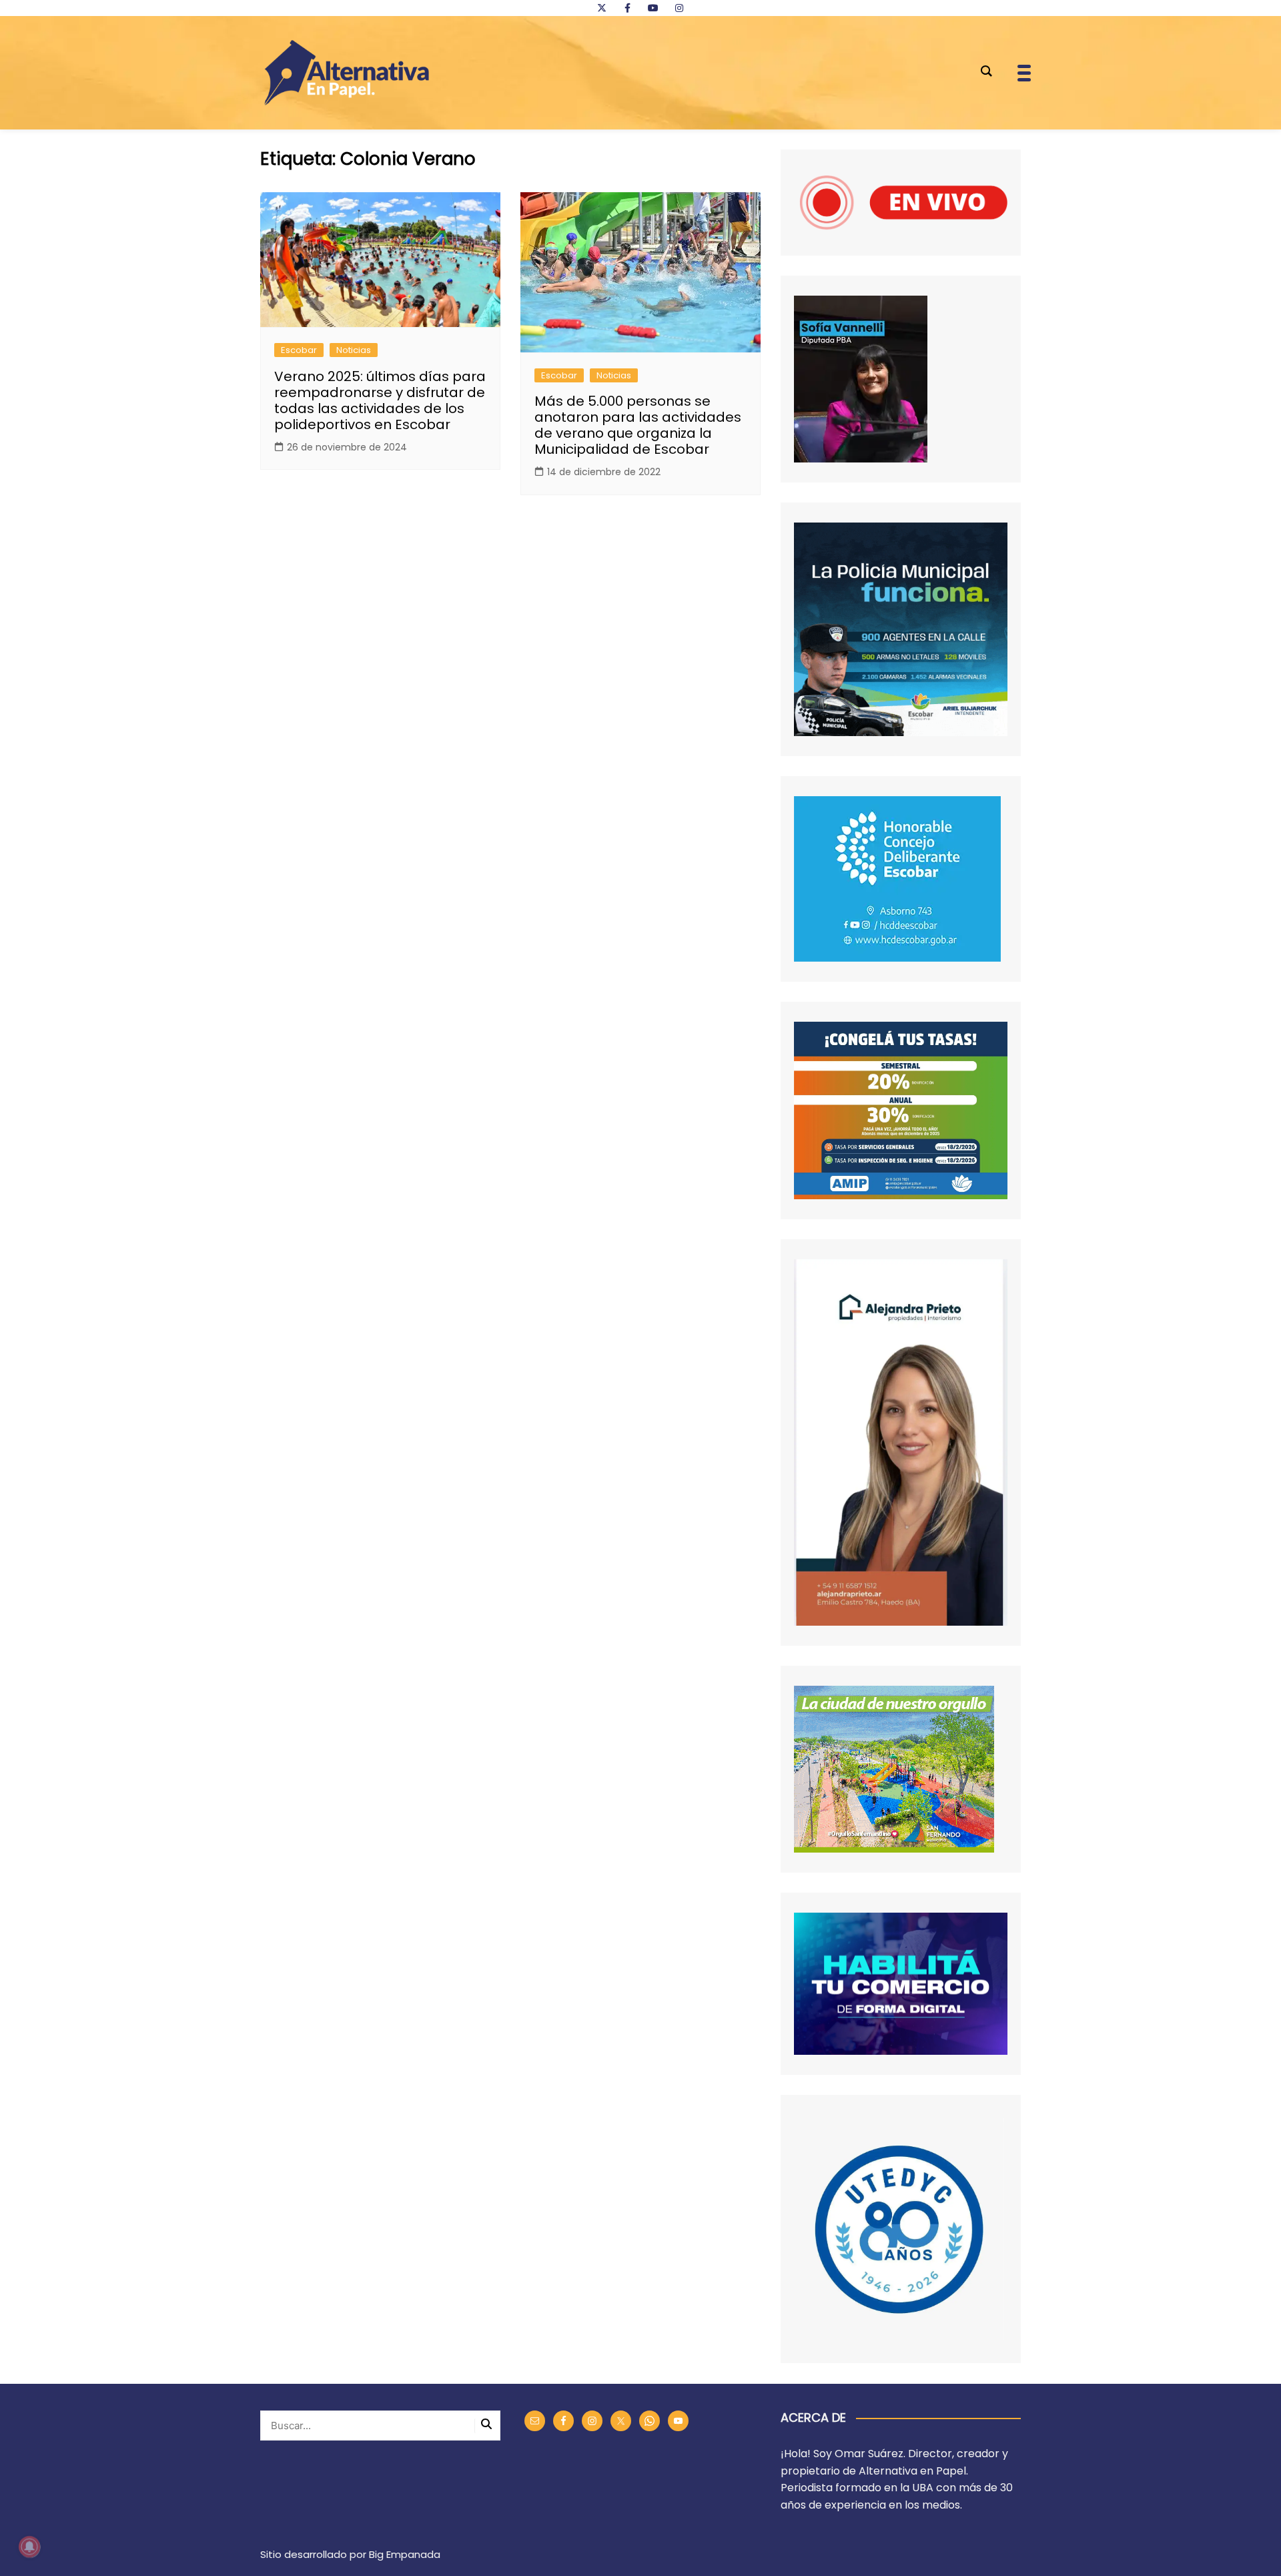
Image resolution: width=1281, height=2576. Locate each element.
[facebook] (627, 8)
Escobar (299, 350)
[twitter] (602, 8)
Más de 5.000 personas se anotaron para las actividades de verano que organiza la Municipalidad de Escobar (638, 425)
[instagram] (679, 8)
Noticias (354, 350)
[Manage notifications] (29, 2547)
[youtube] (653, 8)
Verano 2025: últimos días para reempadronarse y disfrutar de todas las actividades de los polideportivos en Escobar (380, 400)
